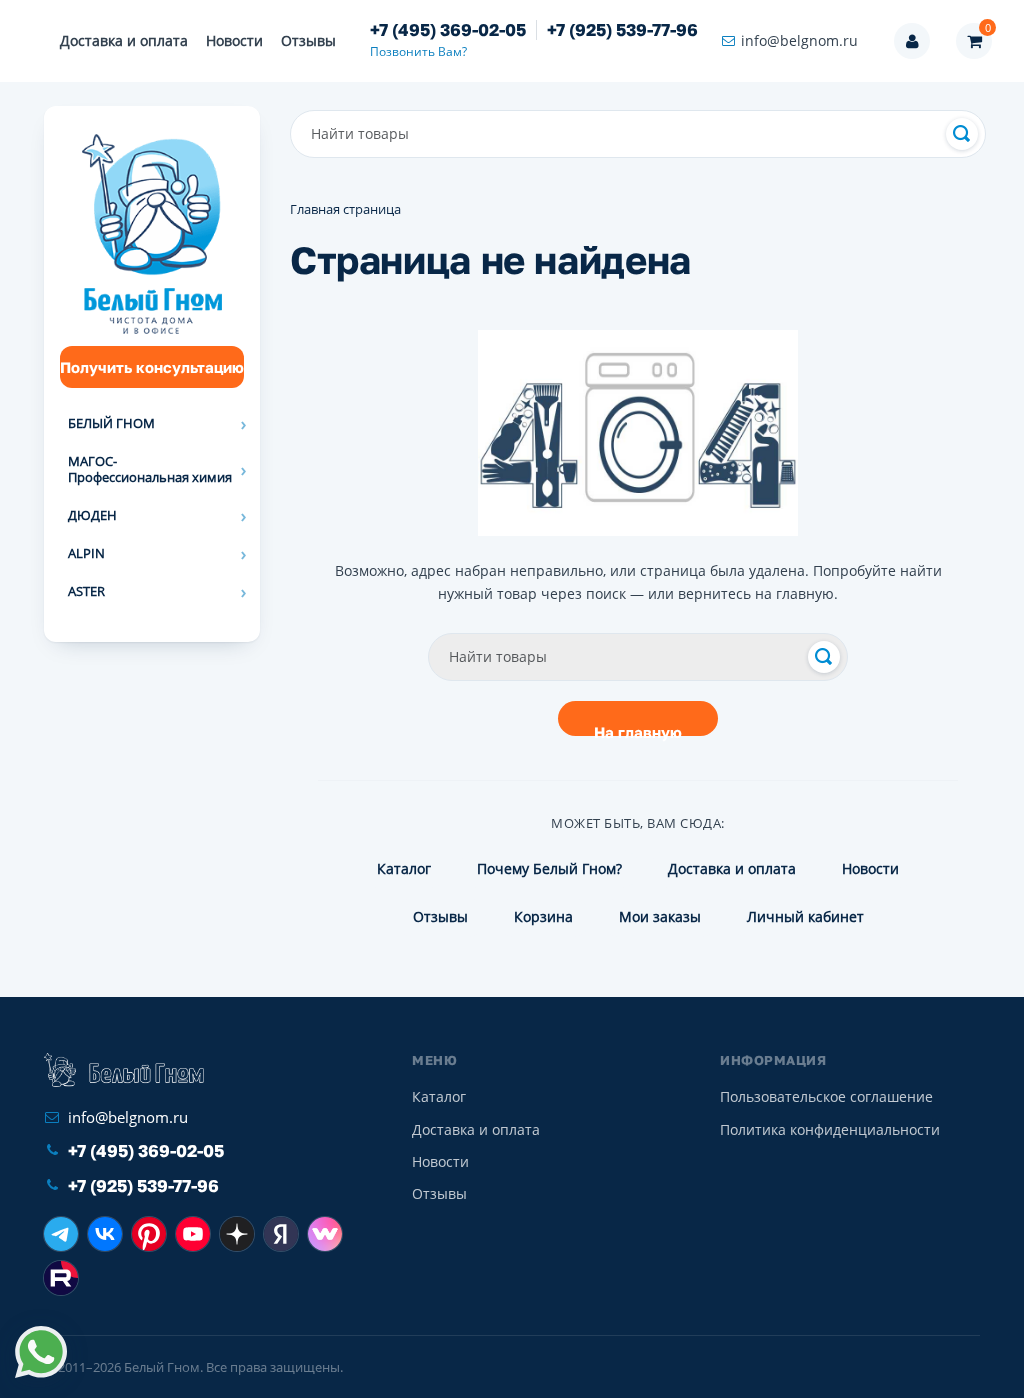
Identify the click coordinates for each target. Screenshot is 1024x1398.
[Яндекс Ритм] (281, 1234)
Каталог (404, 868)
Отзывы (308, 40)
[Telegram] (61, 1234)
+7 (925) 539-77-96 (622, 30)
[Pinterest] (149, 1234)
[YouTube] (193, 1234)
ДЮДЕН (92, 515)
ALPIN (86, 553)
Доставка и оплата (124, 40)
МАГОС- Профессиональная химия (150, 469)
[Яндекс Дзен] (237, 1234)
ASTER (86, 591)
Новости (234, 40)
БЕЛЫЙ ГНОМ (111, 423)
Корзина (543, 916)
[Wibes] (325, 1234)
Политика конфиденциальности (830, 1129)
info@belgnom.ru (799, 40)
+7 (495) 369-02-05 (448, 30)
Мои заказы (660, 916)
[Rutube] (61, 1278)
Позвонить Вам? (418, 51)
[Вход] (912, 41)
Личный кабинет (805, 916)
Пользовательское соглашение (826, 1096)
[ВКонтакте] (105, 1234)
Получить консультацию (152, 367)
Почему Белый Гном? (549, 868)
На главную (638, 729)
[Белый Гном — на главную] (124, 1070)
